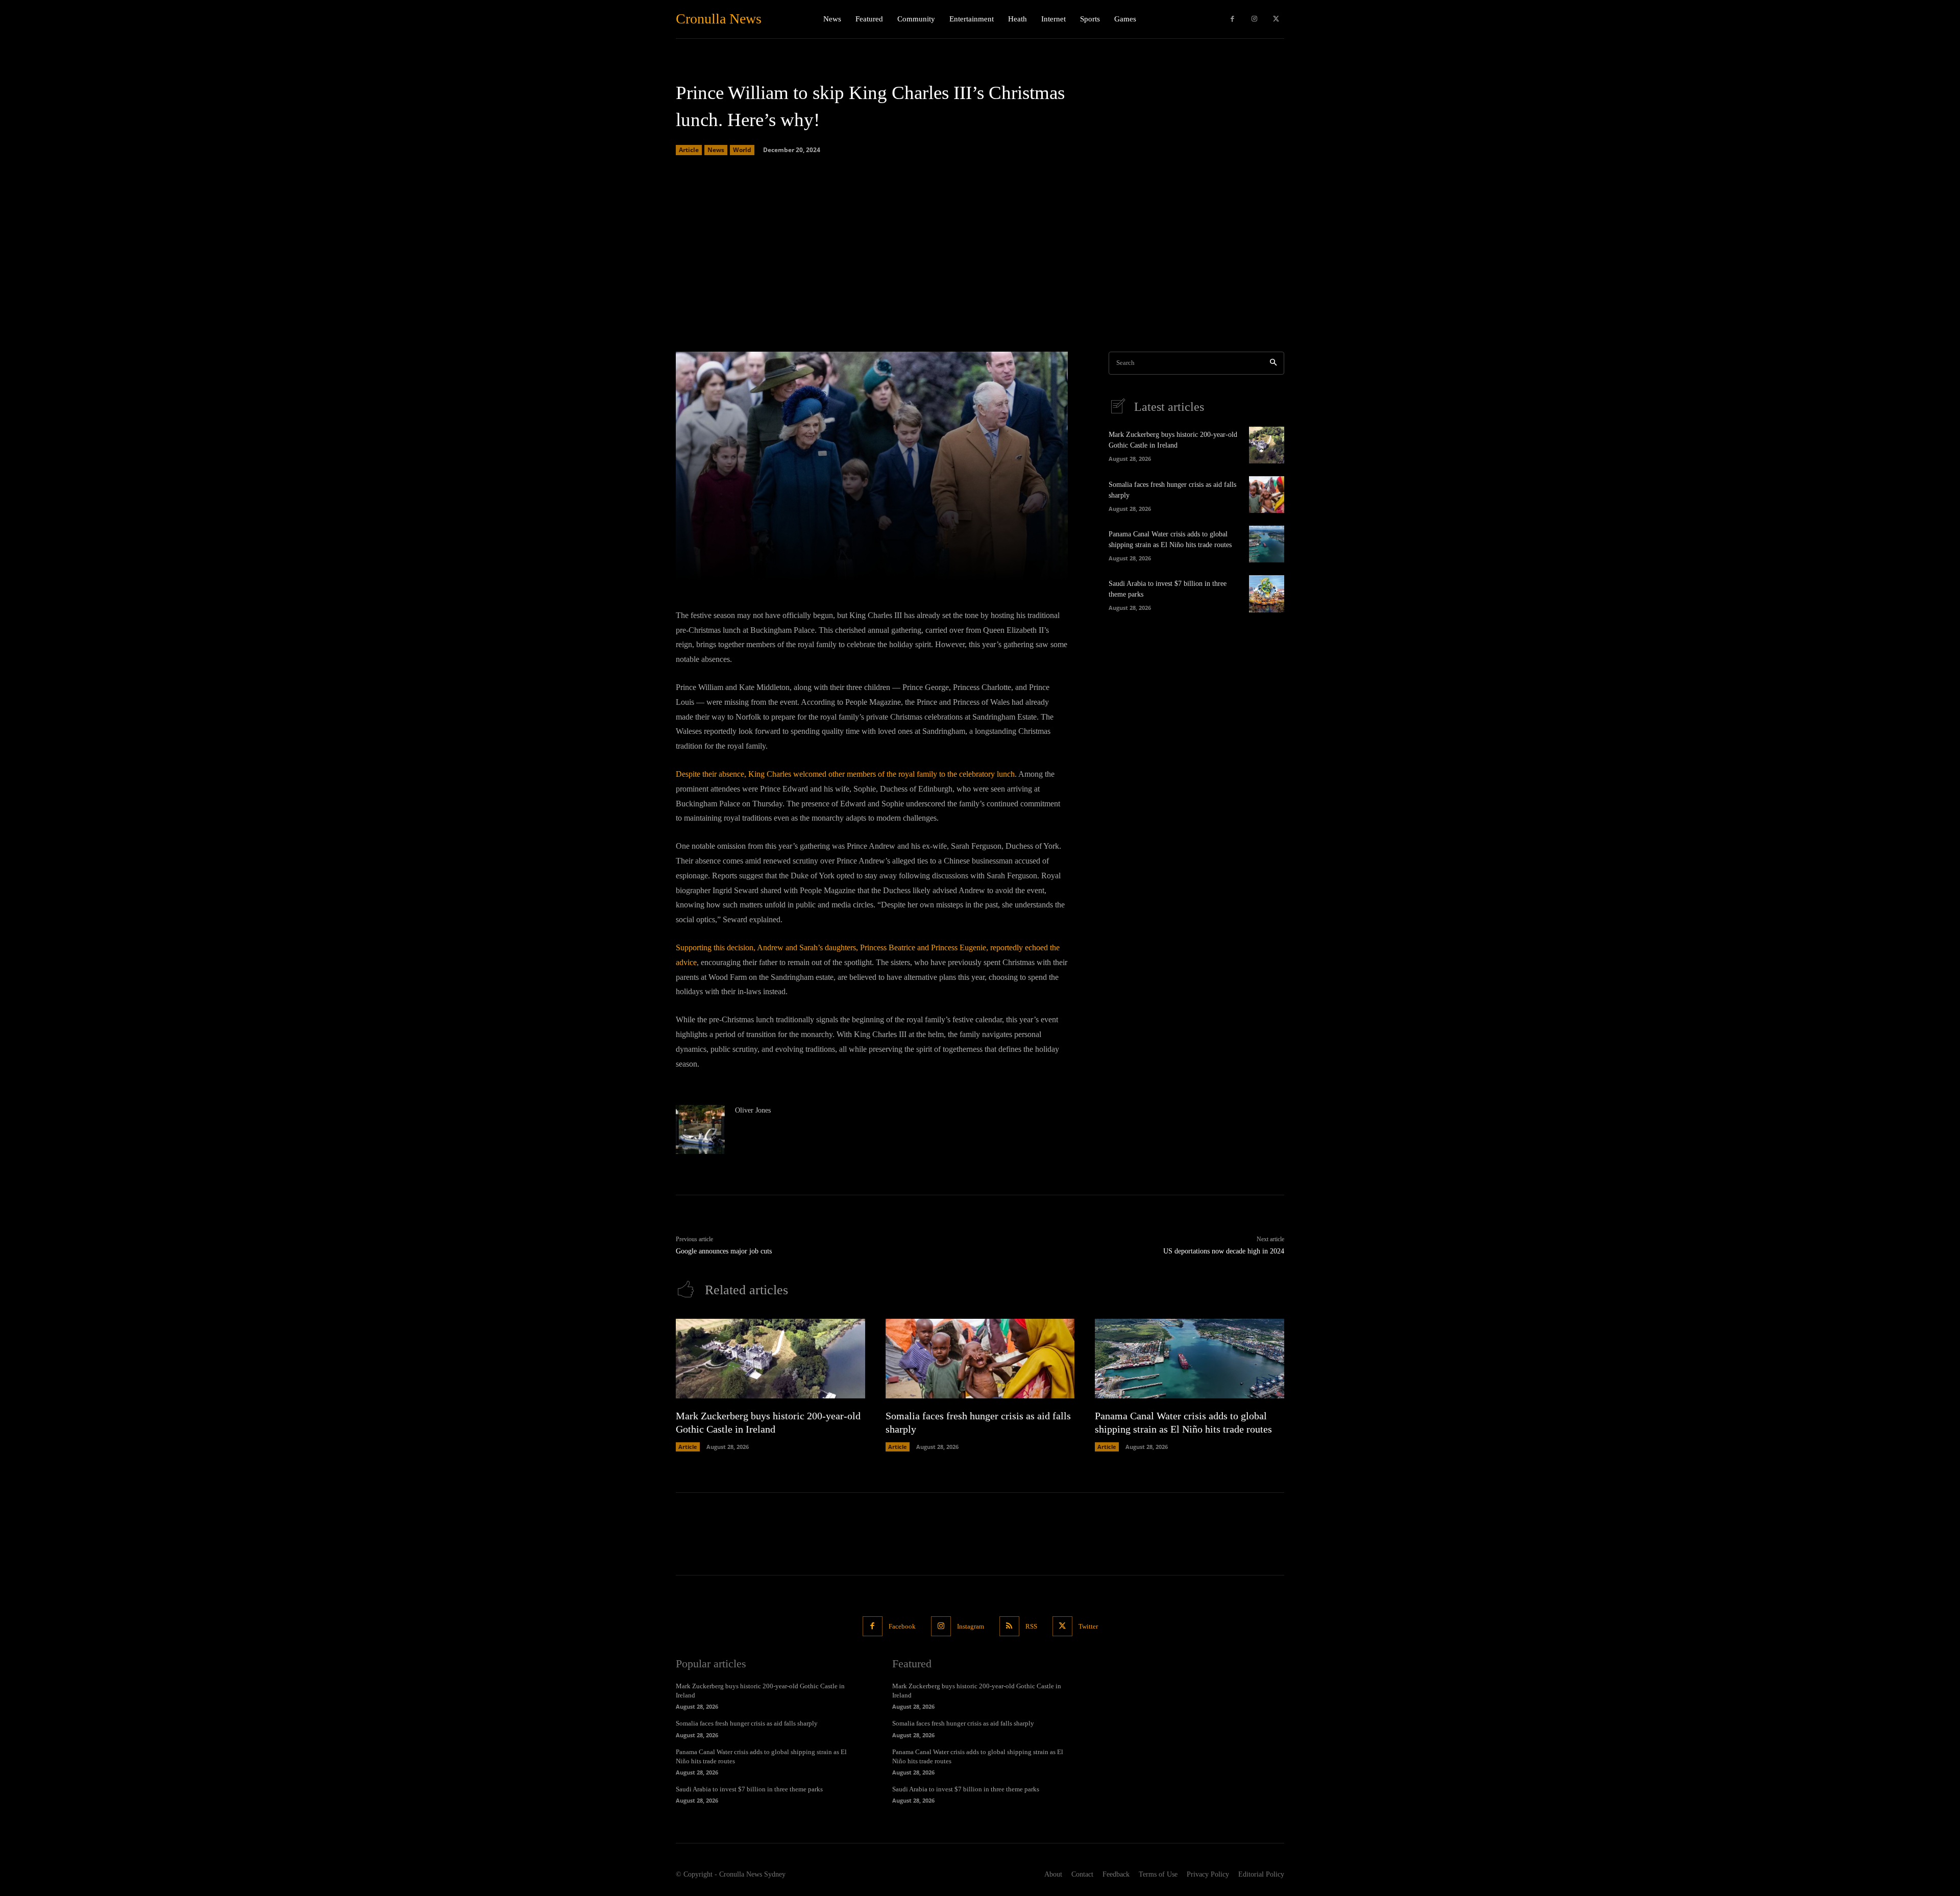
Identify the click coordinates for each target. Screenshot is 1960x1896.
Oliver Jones (753, 1110)
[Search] (1273, 363)
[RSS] (1009, 1626)
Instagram (971, 1626)
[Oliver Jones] (700, 1129)
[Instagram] (1254, 19)
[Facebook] (1232, 19)
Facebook (902, 1626)
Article (689, 150)
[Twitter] (1276, 19)
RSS (1031, 1626)
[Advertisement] (980, 255)
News (716, 150)
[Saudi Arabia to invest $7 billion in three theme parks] (1267, 594)
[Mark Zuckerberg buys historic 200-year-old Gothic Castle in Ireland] (1267, 445)
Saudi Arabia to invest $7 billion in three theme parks (749, 1789)
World (742, 150)
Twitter (1088, 1626)
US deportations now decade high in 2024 (1224, 1251)
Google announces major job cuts (724, 1251)
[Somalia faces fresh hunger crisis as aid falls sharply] (1267, 495)
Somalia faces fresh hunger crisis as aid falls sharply (747, 1723)
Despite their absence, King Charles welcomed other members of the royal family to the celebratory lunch (845, 774)
